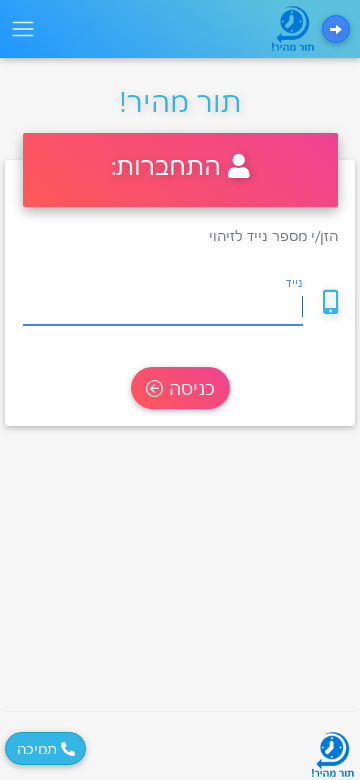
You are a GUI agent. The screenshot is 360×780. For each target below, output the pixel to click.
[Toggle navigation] (23, 29)
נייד (294, 282)
